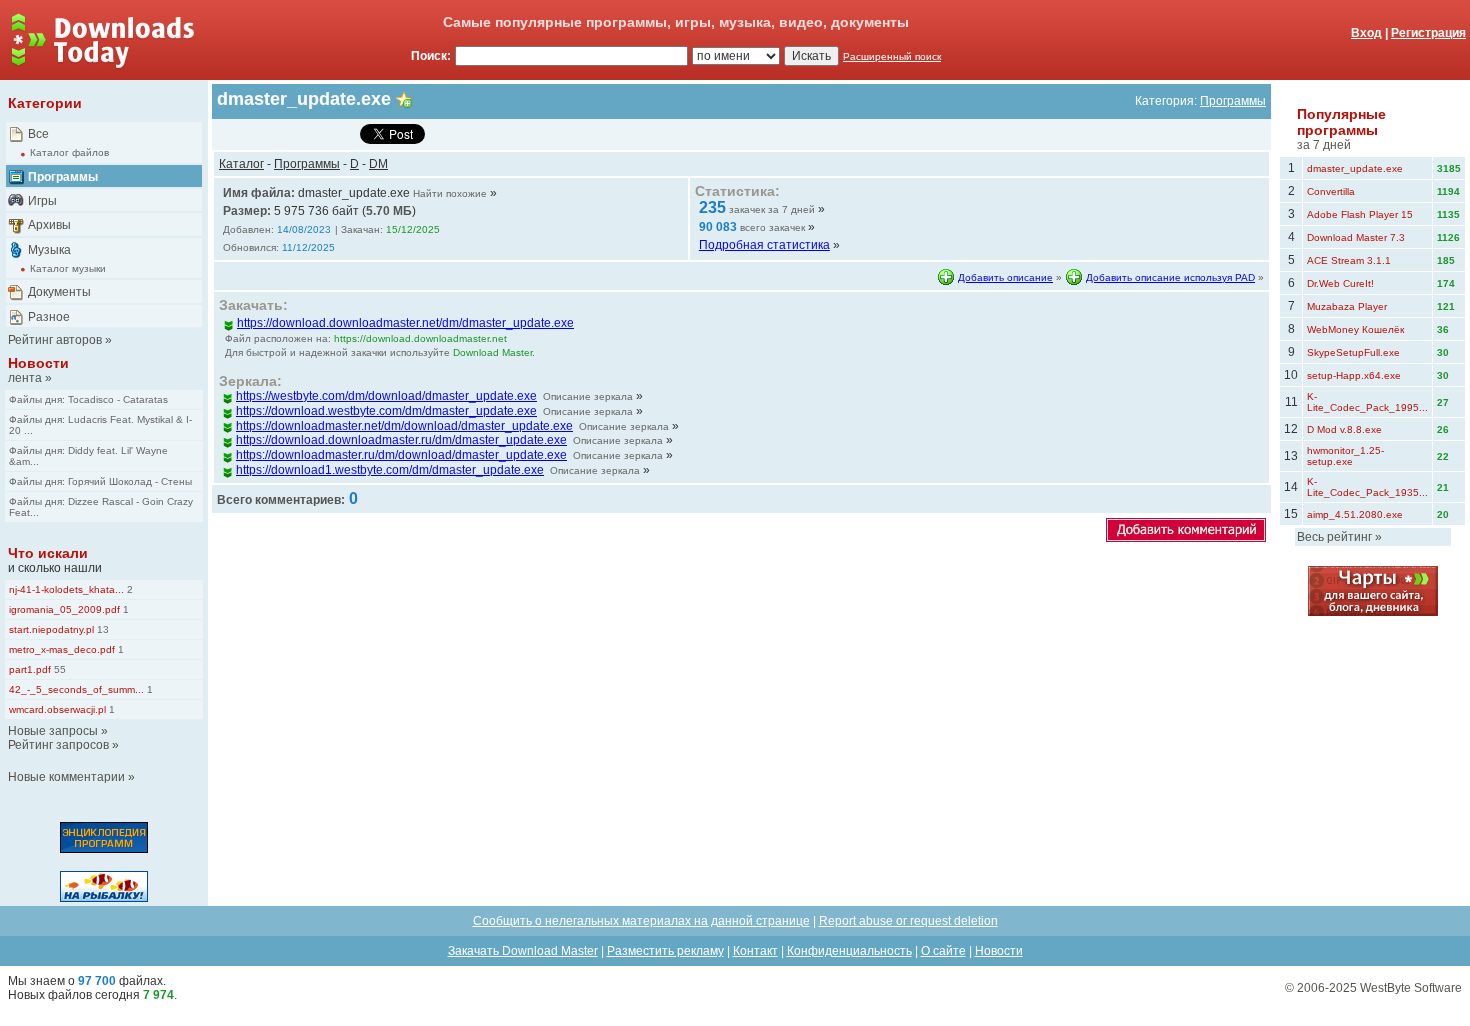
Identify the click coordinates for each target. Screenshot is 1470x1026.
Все (38, 134)
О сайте (943, 951)
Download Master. (494, 352)
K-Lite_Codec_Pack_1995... (1367, 402)
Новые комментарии (66, 777)
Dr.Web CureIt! (1340, 283)
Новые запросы (53, 731)
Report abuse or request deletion (908, 921)
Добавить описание (1005, 277)
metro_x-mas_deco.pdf (62, 649)
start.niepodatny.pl (51, 629)
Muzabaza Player (1347, 306)
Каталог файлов (69, 152)
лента (25, 378)
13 (101, 629)
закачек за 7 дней (772, 209)
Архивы (49, 225)
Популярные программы (1341, 122)
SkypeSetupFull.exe (1353, 352)
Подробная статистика (764, 245)
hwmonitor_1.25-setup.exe (1345, 456)
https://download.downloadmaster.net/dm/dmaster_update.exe (405, 323)
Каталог (241, 164)
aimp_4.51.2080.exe (1355, 514)
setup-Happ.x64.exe (1354, 375)
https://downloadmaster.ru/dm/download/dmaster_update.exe (401, 455)
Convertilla (1331, 191)
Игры (42, 201)
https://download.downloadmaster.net (420, 338)
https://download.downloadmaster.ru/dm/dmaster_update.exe (401, 440)
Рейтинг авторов (55, 340)
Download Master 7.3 (1356, 237)
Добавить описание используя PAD (1170, 277)
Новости (38, 363)
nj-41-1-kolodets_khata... (66, 589)
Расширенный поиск (892, 56)
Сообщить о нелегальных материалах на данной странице (641, 921)
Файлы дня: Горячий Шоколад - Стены (100, 481)
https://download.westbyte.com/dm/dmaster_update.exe (386, 411)
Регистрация (1428, 33)
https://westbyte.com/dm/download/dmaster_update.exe (386, 396)
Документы (59, 292)
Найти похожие (450, 193)
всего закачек (772, 227)
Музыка (49, 250)
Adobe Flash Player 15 (1360, 214)
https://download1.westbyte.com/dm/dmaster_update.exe (390, 470)
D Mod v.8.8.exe (1344, 429)
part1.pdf (30, 669)
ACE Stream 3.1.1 (1349, 260)
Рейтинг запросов (58, 745)
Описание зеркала (588, 396)
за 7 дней (1324, 145)
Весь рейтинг (1334, 537)
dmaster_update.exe (1355, 168)
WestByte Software (1411, 988)
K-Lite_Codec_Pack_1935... (1367, 487)
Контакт (755, 951)
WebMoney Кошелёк (1355, 329)
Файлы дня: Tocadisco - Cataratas (88, 399)
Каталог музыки (68, 268)
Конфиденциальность (849, 951)
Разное (49, 317)
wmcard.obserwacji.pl (57, 709)
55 (58, 669)
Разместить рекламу (665, 951)
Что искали (48, 553)
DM (378, 164)
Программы (63, 177)
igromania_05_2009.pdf (64, 609)
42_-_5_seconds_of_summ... (76, 689)
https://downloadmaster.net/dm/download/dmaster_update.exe (404, 426)
